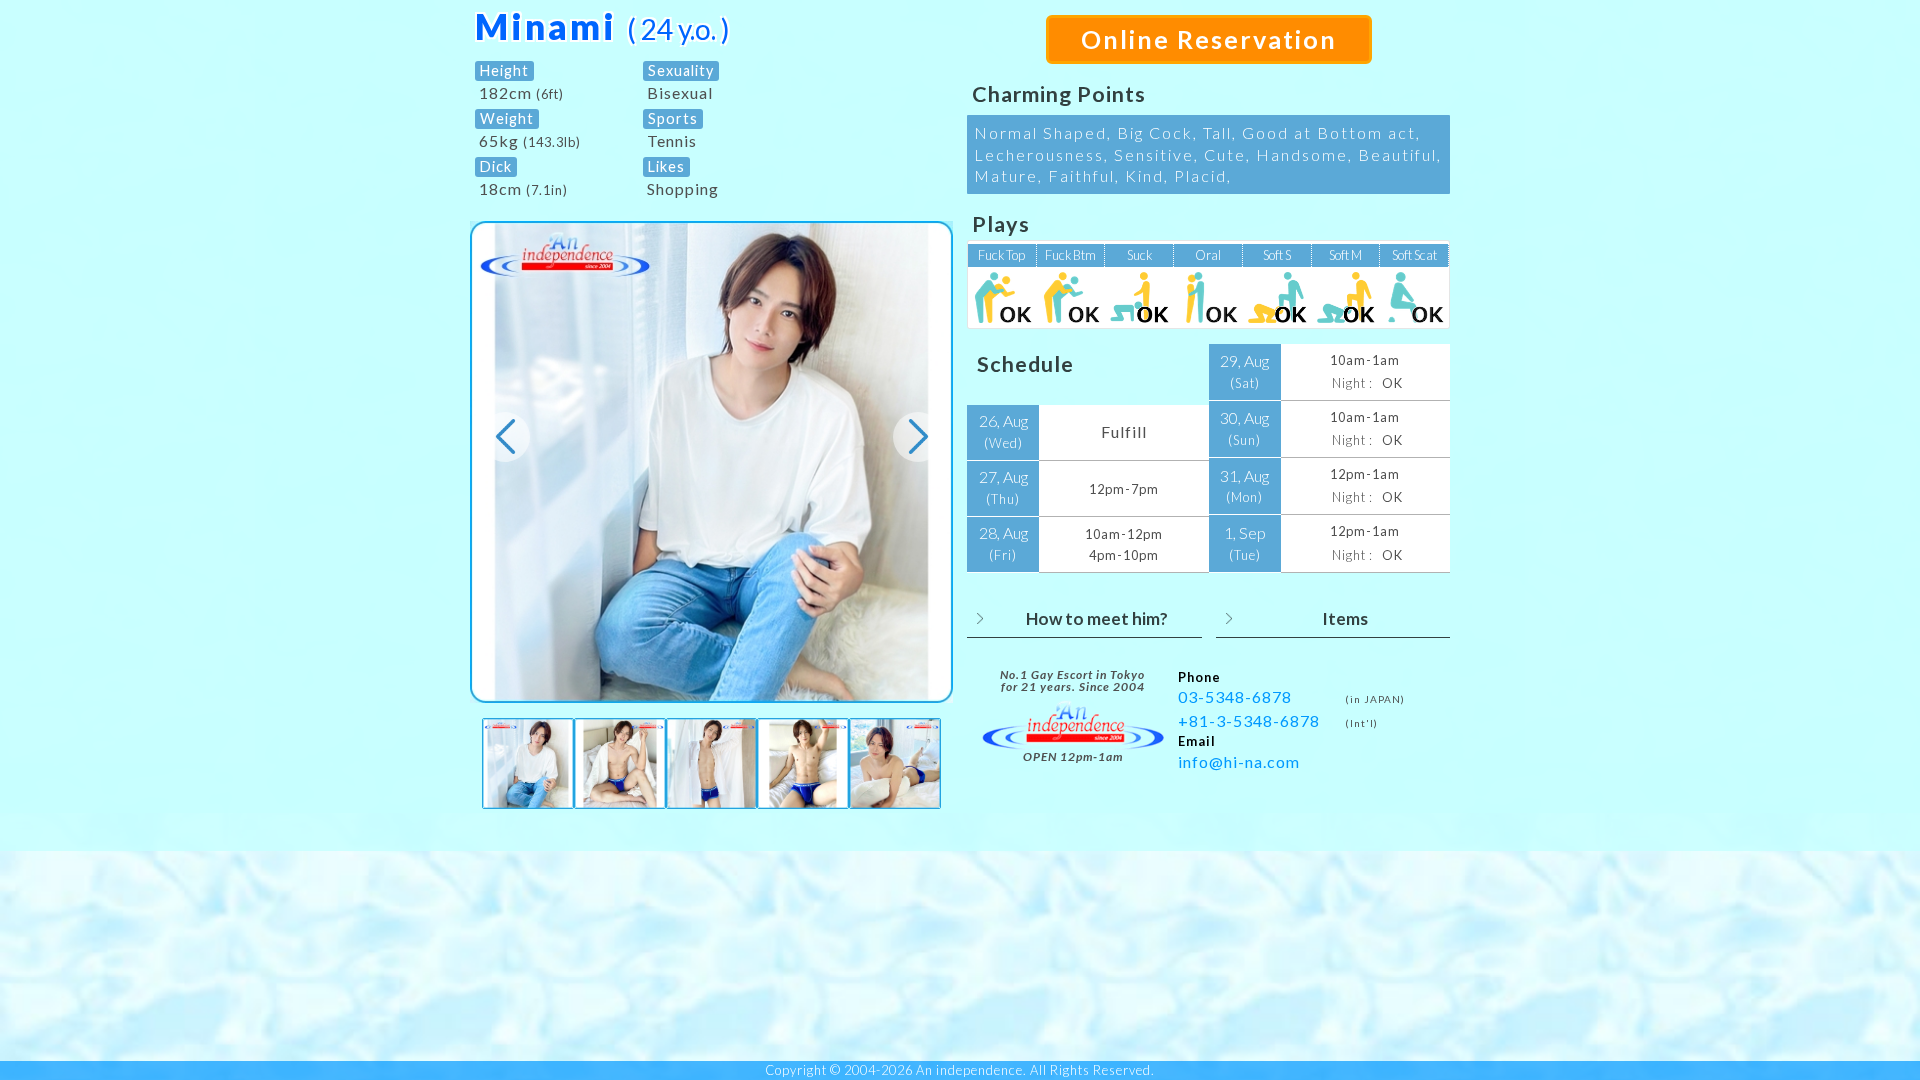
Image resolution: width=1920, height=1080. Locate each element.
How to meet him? (1097, 618)
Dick (496, 166)
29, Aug (1244, 371)
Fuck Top (1001, 255)
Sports (673, 118)
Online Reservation (1209, 39)
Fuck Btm (1070, 255)
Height (504, 70)
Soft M (1345, 255)
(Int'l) (1361, 723)
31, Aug (1244, 486)
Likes (666, 166)
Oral (1208, 255)
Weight (507, 118)
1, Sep (1245, 543)
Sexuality (681, 70)
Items (1345, 618)
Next (918, 437)
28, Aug (1003, 543)
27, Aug (1003, 487)
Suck (1139, 255)
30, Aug (1244, 428)
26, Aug (1003, 431)
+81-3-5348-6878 (1249, 720)
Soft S (1277, 255)
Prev (505, 437)
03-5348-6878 (1235, 696)
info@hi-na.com (1239, 761)
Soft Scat (1414, 255)
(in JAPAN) (1375, 699)
